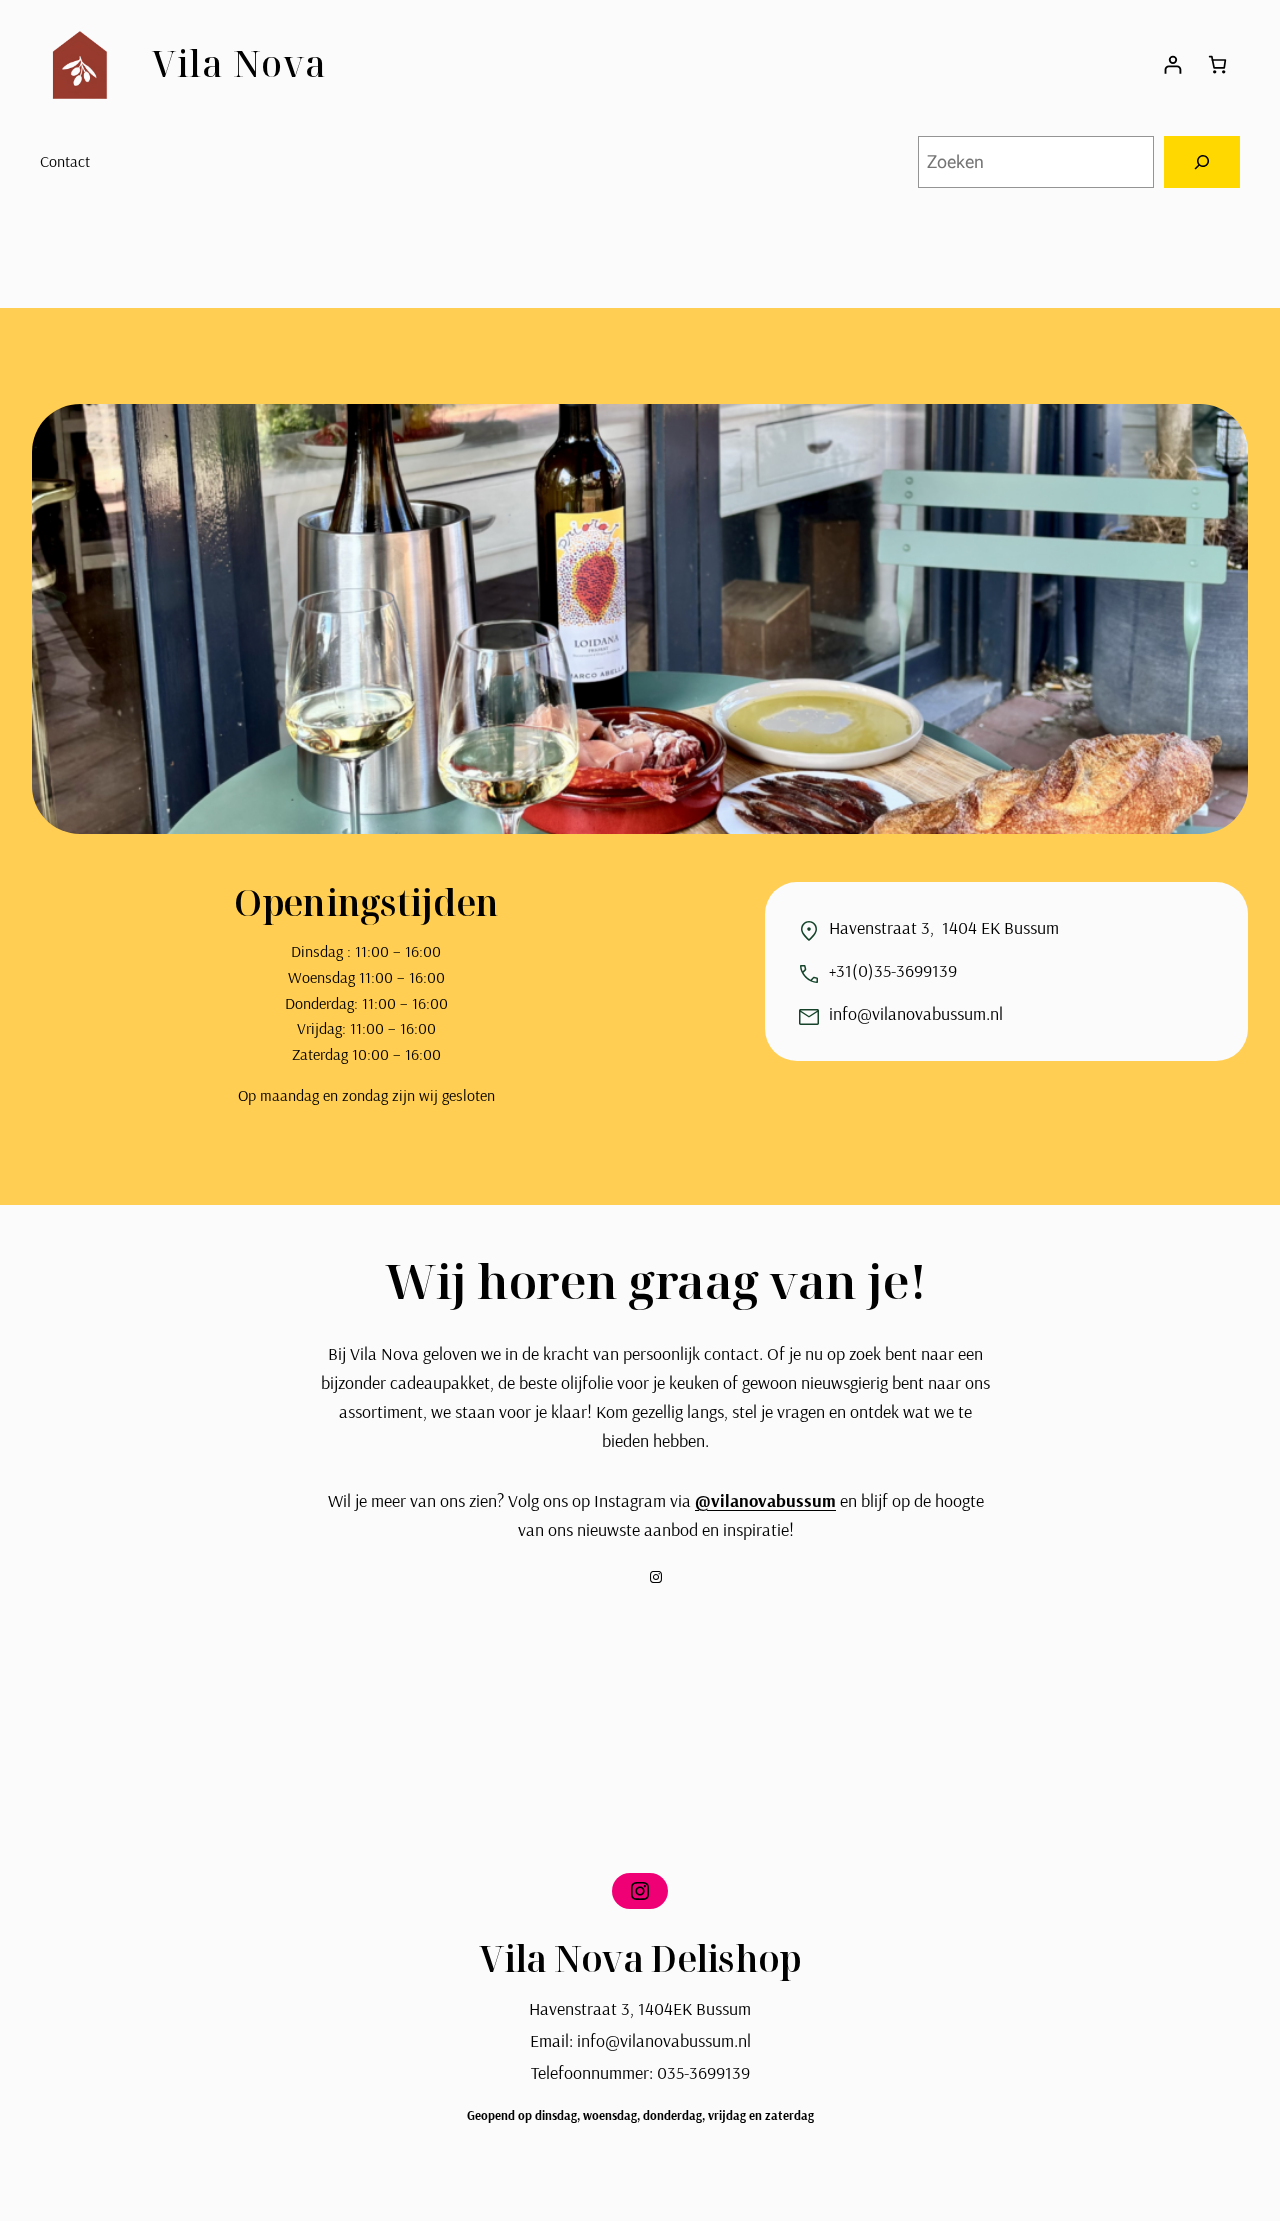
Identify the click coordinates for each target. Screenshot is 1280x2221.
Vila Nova (239, 63)
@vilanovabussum (765, 1500)
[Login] (1172, 64)
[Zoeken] (1202, 162)
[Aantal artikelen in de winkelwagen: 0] (1217, 64)
